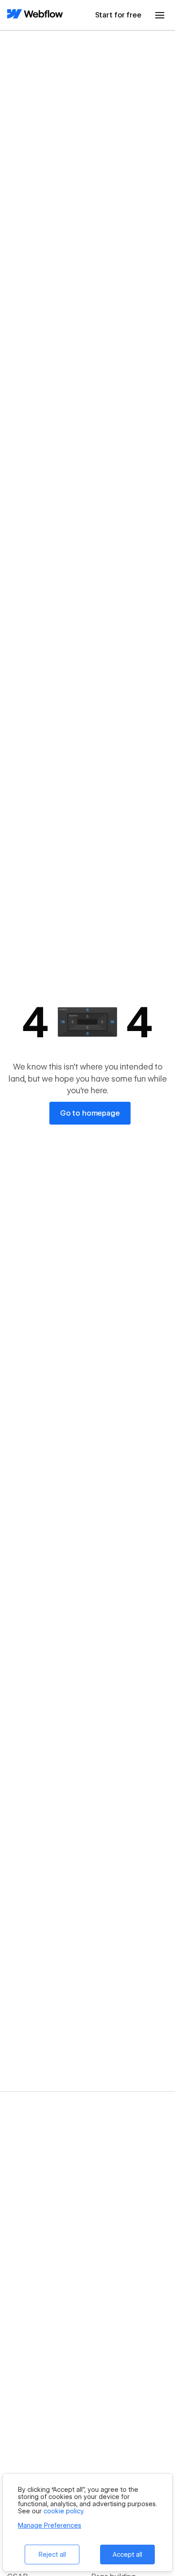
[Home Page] (35, 15)
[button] (160, 15)
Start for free (118, 15)
